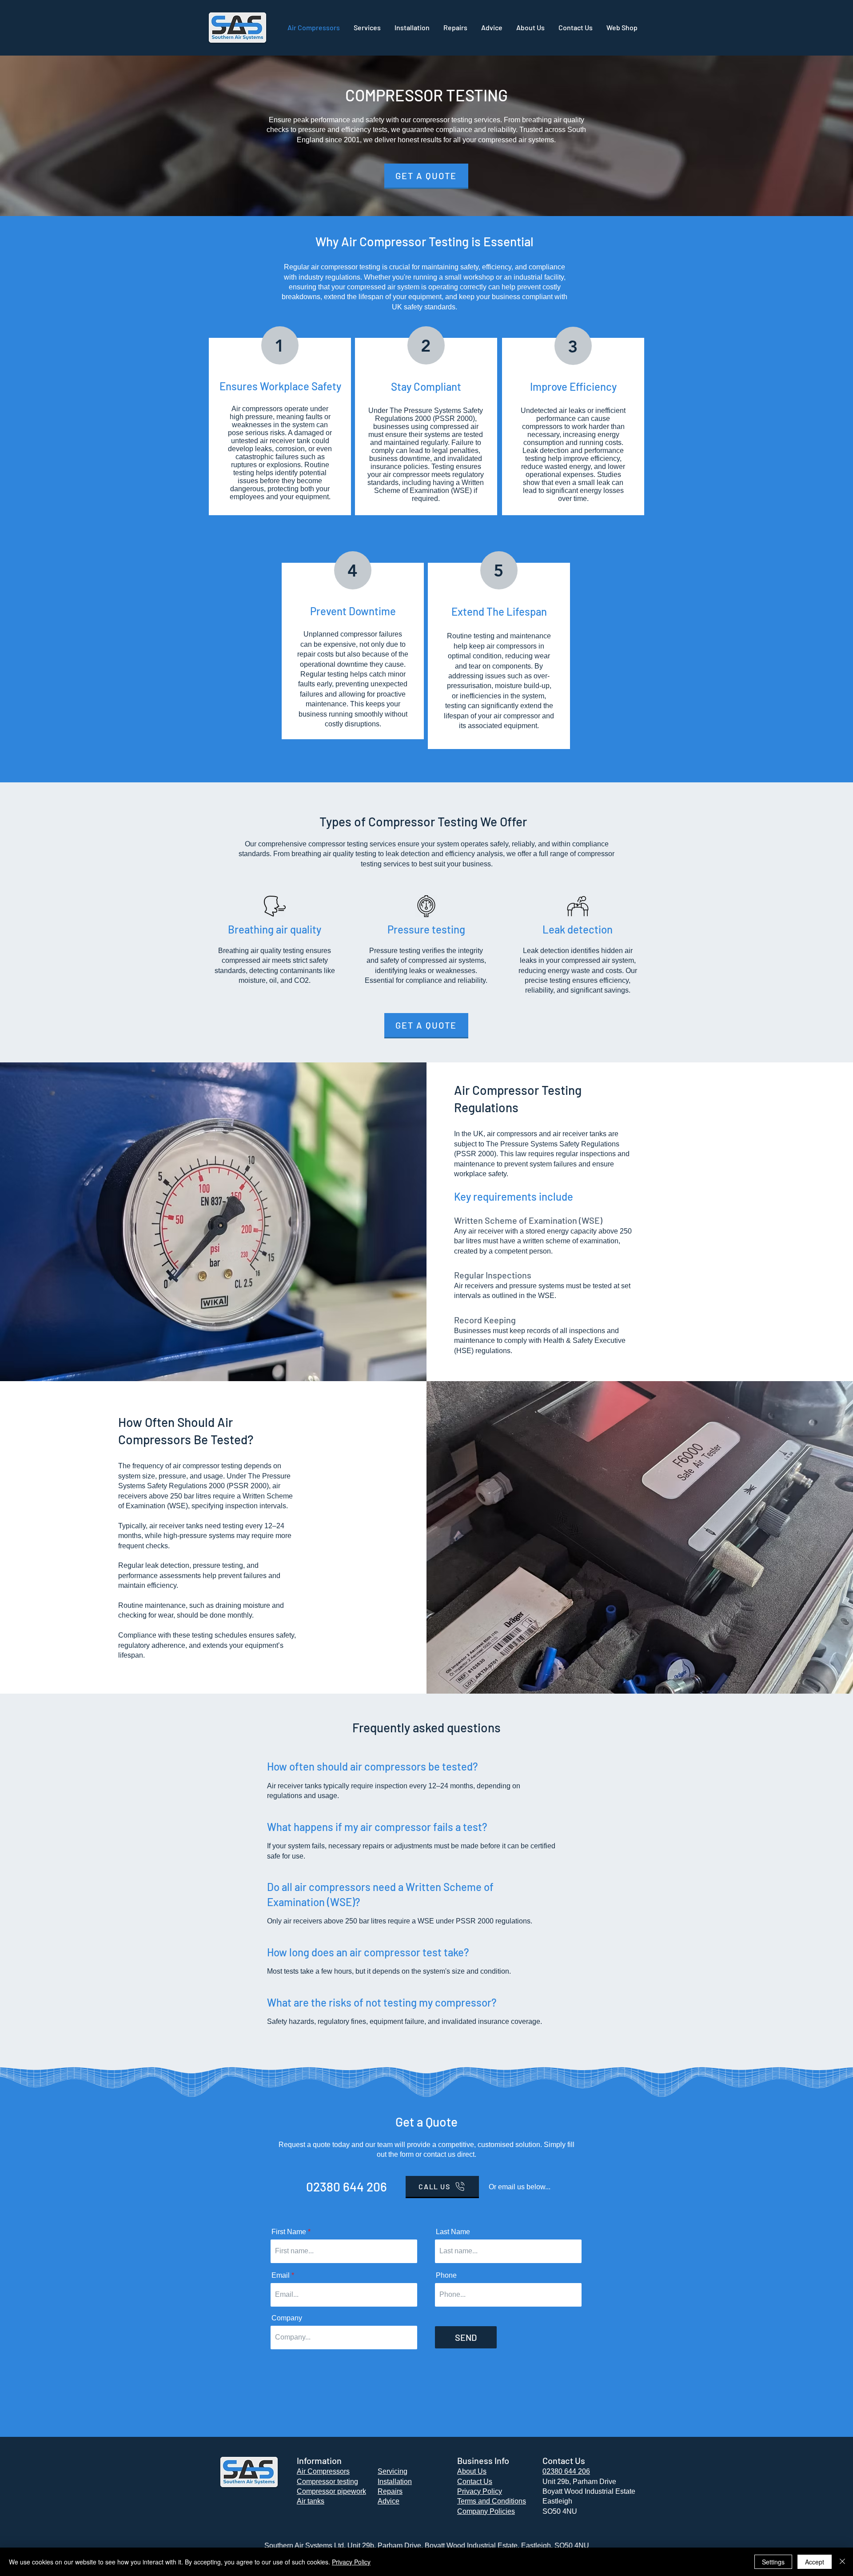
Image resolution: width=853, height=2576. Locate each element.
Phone (446, 2276)
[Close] (842, 2562)
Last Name (453, 2232)
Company (287, 2318)
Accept (815, 2562)
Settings (773, 2562)
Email (281, 2276)
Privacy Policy (351, 2562)
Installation (395, 2482)
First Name (289, 2232)
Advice (389, 2501)
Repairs (390, 2491)
